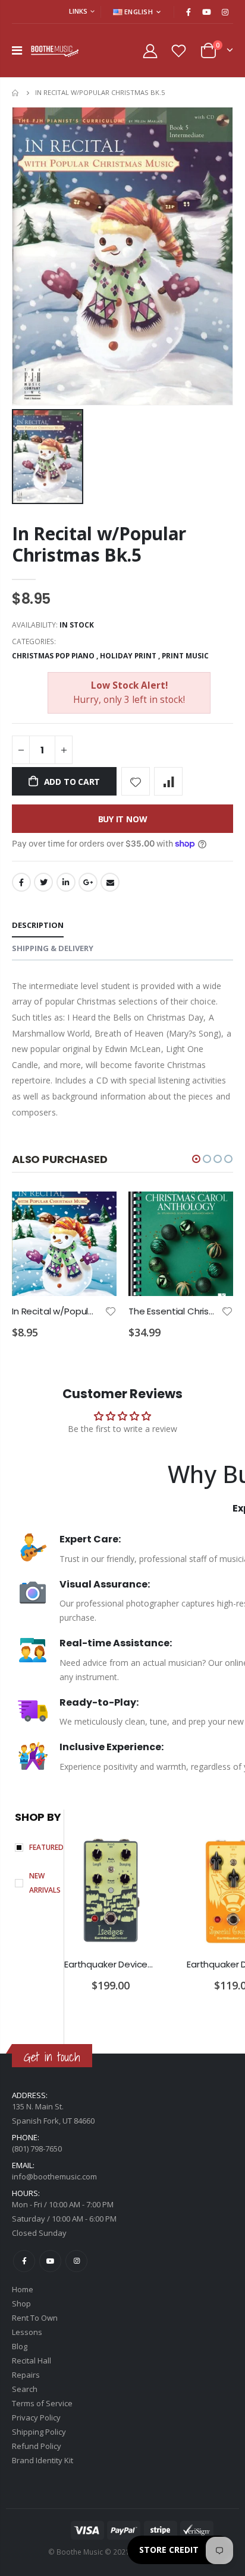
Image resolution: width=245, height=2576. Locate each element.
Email (110, 882)
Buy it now (123, 819)
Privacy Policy (36, 2417)
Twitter (43, 882)
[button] (196, 1159)
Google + (88, 882)
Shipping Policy (39, 2432)
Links (78, 11)
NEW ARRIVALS (45, 1883)
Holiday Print (128, 656)
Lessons (27, 2332)
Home (16, 93)
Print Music (185, 656)
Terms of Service (42, 2403)
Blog (20, 2346)
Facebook (21, 882)
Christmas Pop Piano (53, 656)
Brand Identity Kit (43, 2460)
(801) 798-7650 (37, 2149)
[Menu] (17, 50)
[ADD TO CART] (97, 1211)
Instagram (76, 2261)
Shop (21, 2303)
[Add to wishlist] (136, 781)
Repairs (26, 2375)
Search (25, 2389)
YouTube (50, 2261)
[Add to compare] (168, 781)
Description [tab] (38, 925)
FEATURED (46, 1847)
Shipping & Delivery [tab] (53, 948)
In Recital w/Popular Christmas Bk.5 (99, 544)
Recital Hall (32, 2360)
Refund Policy (37, 2446)
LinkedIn (66, 882)
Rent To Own (35, 2318)
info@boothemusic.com (54, 2176)
